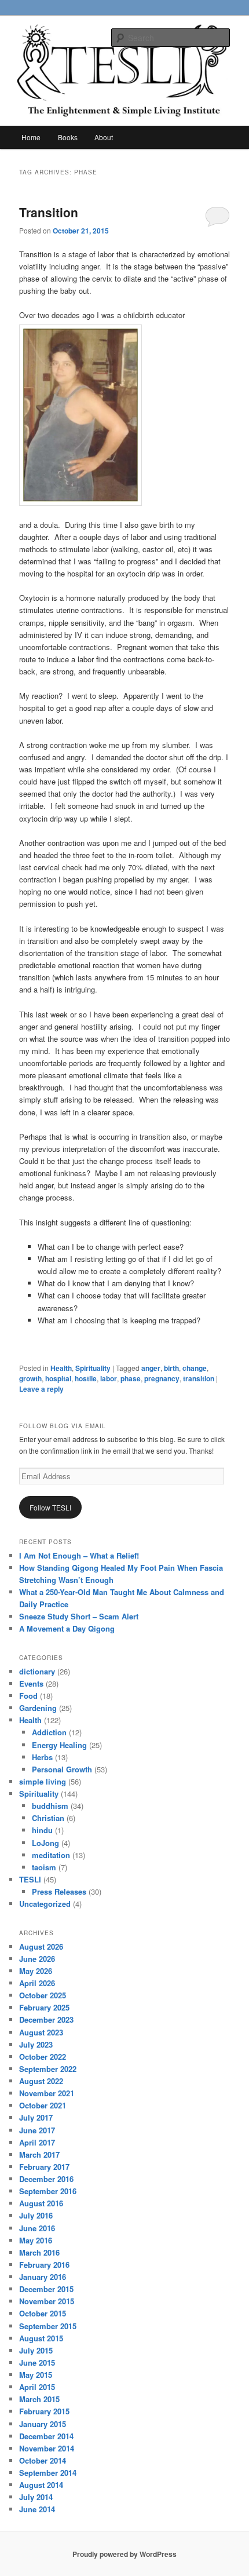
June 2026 (37, 1959)
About (104, 137)
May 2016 (36, 2240)
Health (61, 1368)
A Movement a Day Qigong (67, 1628)
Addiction (49, 1732)
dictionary (37, 1671)
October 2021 (43, 2105)
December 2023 (46, 2019)
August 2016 (41, 2203)
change (195, 1368)
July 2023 (36, 2044)
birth (171, 1368)
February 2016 (44, 2265)
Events (31, 1683)
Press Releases (59, 1891)
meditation (51, 1855)
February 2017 (44, 2167)
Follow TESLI (50, 1507)
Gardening (38, 1708)
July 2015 (36, 2350)
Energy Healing (59, 1745)
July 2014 (36, 2497)
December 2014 (46, 2436)
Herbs (42, 1757)
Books (68, 137)
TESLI (30, 1879)
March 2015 (39, 2399)
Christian (48, 1818)
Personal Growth (62, 1769)
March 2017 (39, 2154)
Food (28, 1696)
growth (30, 1378)
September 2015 (48, 2326)
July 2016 (36, 2215)
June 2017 (37, 2130)
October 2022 (43, 2057)
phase (131, 1378)
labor (109, 1378)
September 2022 (48, 2069)
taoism (44, 1867)
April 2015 (37, 2387)
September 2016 (48, 2191)
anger (151, 1368)
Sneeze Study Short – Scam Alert (79, 1616)
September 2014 (48, 2473)
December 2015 (46, 2289)
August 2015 (41, 2338)
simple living (43, 1781)
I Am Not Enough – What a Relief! (79, 1555)
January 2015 (43, 2424)
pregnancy (162, 1378)
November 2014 (47, 2448)
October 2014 (43, 2460)
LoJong (45, 1843)
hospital (58, 1378)
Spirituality (93, 1368)
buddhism (50, 1806)
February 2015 (44, 2411)
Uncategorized (45, 1904)
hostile (86, 1378)
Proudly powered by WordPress (124, 2554)
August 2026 (41, 1946)
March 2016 (39, 2252)
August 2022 (41, 2081)
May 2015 (36, 2375)
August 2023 (41, 2032)
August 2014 (41, 2485)
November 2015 (47, 2301)
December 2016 (46, 2179)
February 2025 (44, 2007)
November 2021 (47, 2093)
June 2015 (37, 2362)
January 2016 (43, 2277)
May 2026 (36, 1971)
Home (31, 137)
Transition (49, 212)
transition (199, 1378)
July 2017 (36, 2117)
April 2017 (37, 2142)
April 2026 (37, 1983)
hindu (42, 1830)
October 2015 (43, 2313)
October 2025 (43, 1995)
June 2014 (37, 2509)
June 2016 (37, 2228)
